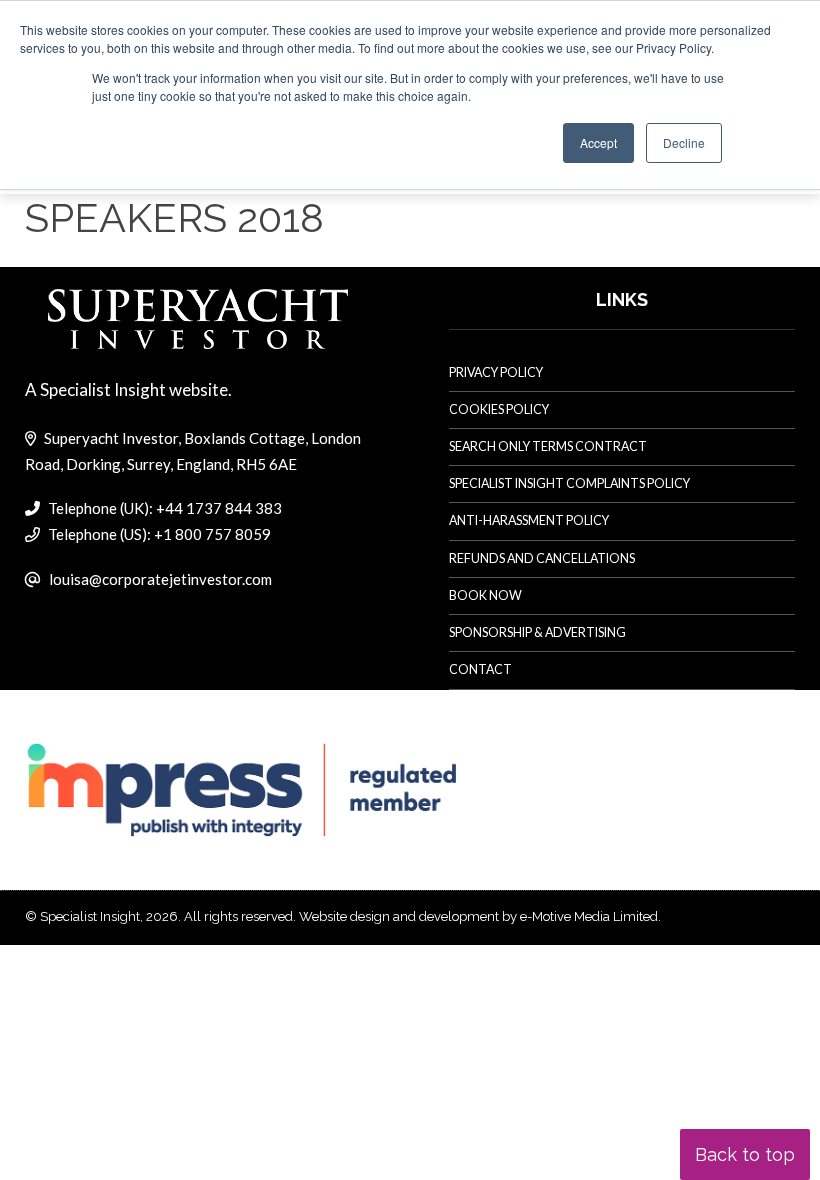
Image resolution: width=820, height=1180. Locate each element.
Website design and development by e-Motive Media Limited (478, 916)
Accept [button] (598, 142)
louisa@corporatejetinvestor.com (160, 579)
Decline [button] (684, 142)
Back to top (745, 1154)
